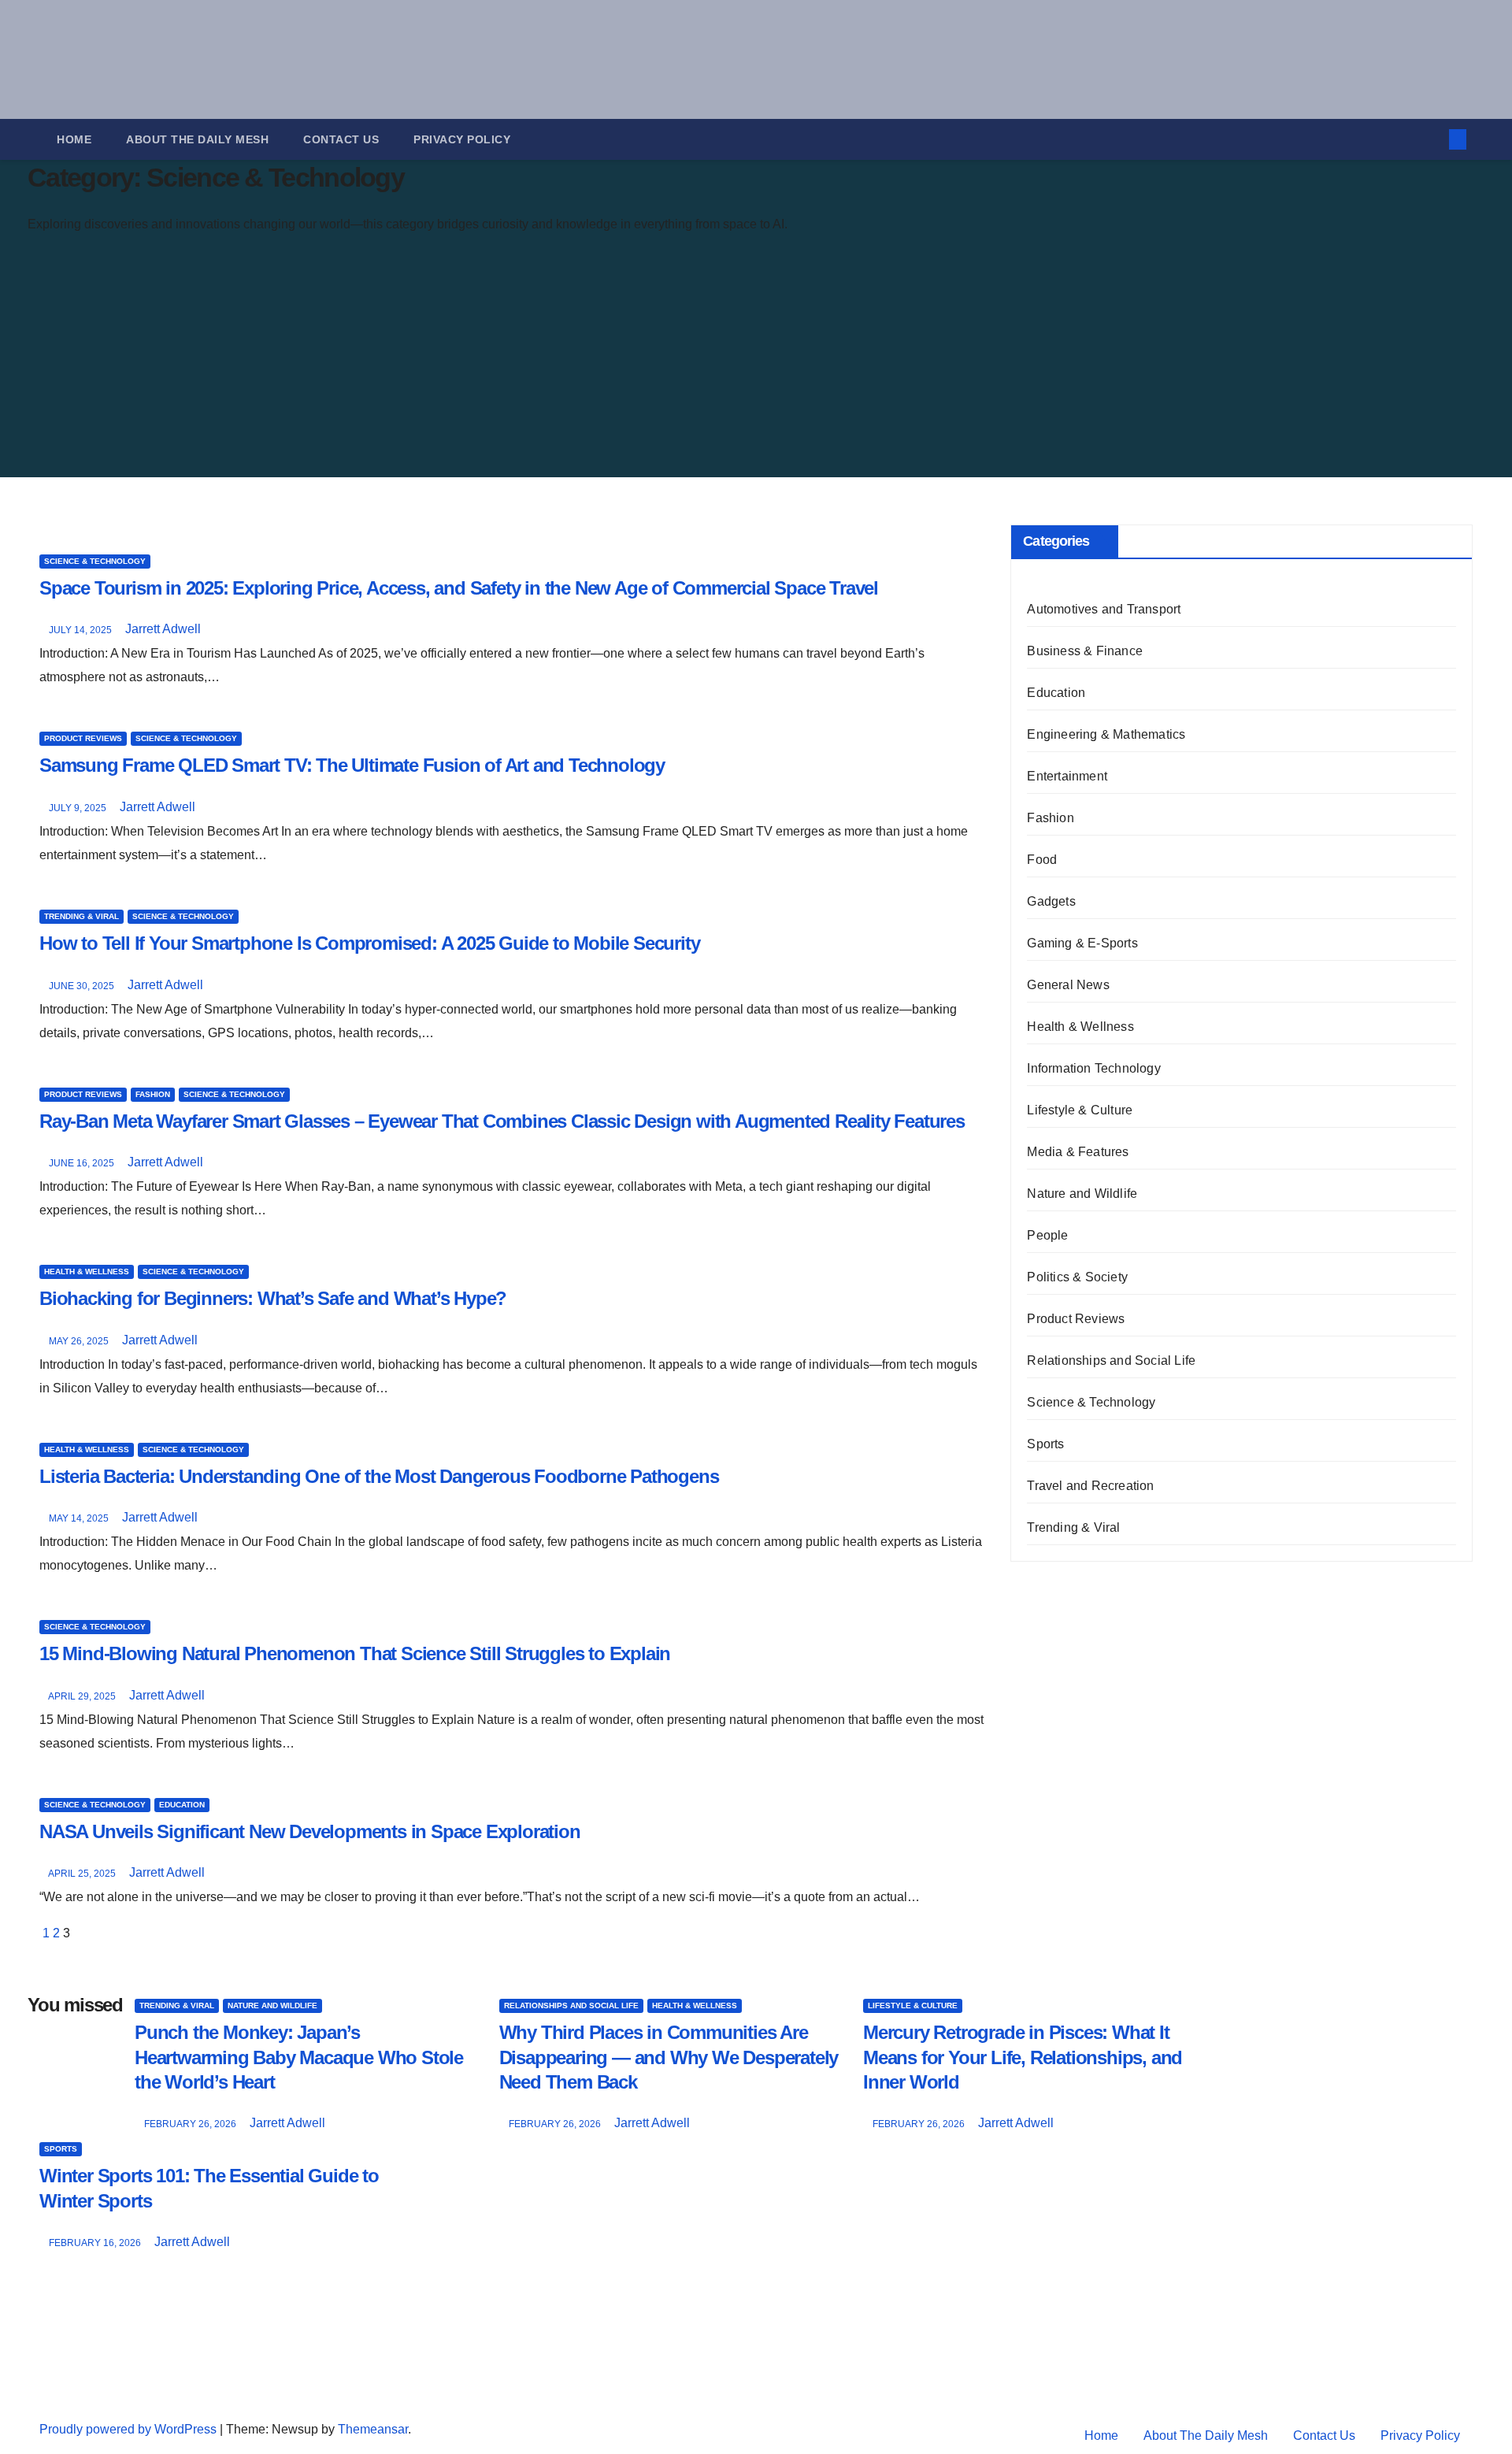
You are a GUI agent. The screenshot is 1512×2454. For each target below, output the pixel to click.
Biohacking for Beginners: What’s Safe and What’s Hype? (273, 1298)
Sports (1045, 1444)
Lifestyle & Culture (1080, 1110)
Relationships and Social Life (1111, 1360)
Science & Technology (95, 561)
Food (1042, 860)
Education (182, 1805)
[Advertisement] (408, 359)
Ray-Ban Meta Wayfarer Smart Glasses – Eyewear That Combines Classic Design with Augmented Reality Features (502, 1121)
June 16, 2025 (83, 1163)
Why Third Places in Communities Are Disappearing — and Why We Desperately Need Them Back (669, 2057)
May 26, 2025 (80, 1341)
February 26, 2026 (191, 2124)
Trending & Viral (82, 916)
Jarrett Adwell (163, 629)
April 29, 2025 (83, 1696)
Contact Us (341, 139)
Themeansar (373, 2429)
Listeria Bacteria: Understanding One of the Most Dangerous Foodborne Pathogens (379, 1476)
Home (74, 139)
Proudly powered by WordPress (130, 2429)
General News (1068, 985)
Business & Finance (1085, 651)
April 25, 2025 (83, 1874)
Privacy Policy (462, 139)
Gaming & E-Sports (1082, 943)
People (1047, 1235)
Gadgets (1051, 901)
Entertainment (1067, 776)
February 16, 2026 (96, 2243)
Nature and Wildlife (1082, 1194)
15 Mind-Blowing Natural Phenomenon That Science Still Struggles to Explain (355, 1653)
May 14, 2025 (80, 1518)
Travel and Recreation (1090, 1486)
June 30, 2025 (83, 986)
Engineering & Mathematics (1106, 734)
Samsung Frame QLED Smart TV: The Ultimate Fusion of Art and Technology (352, 765)
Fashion (153, 1094)
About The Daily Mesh (197, 139)
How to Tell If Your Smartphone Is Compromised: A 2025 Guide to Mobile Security (369, 943)
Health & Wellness (87, 1271)
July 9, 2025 (79, 808)
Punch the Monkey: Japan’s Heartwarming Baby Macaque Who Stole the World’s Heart (299, 2057)
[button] (1432, 139)
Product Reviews (83, 738)
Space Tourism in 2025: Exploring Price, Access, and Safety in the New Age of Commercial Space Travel (459, 588)
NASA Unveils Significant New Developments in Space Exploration (310, 1831)
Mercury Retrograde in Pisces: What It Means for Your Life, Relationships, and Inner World (1023, 2057)
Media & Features (1078, 1152)
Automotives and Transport (1104, 609)
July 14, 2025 (82, 630)
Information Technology (1093, 1068)
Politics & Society (1077, 1277)
